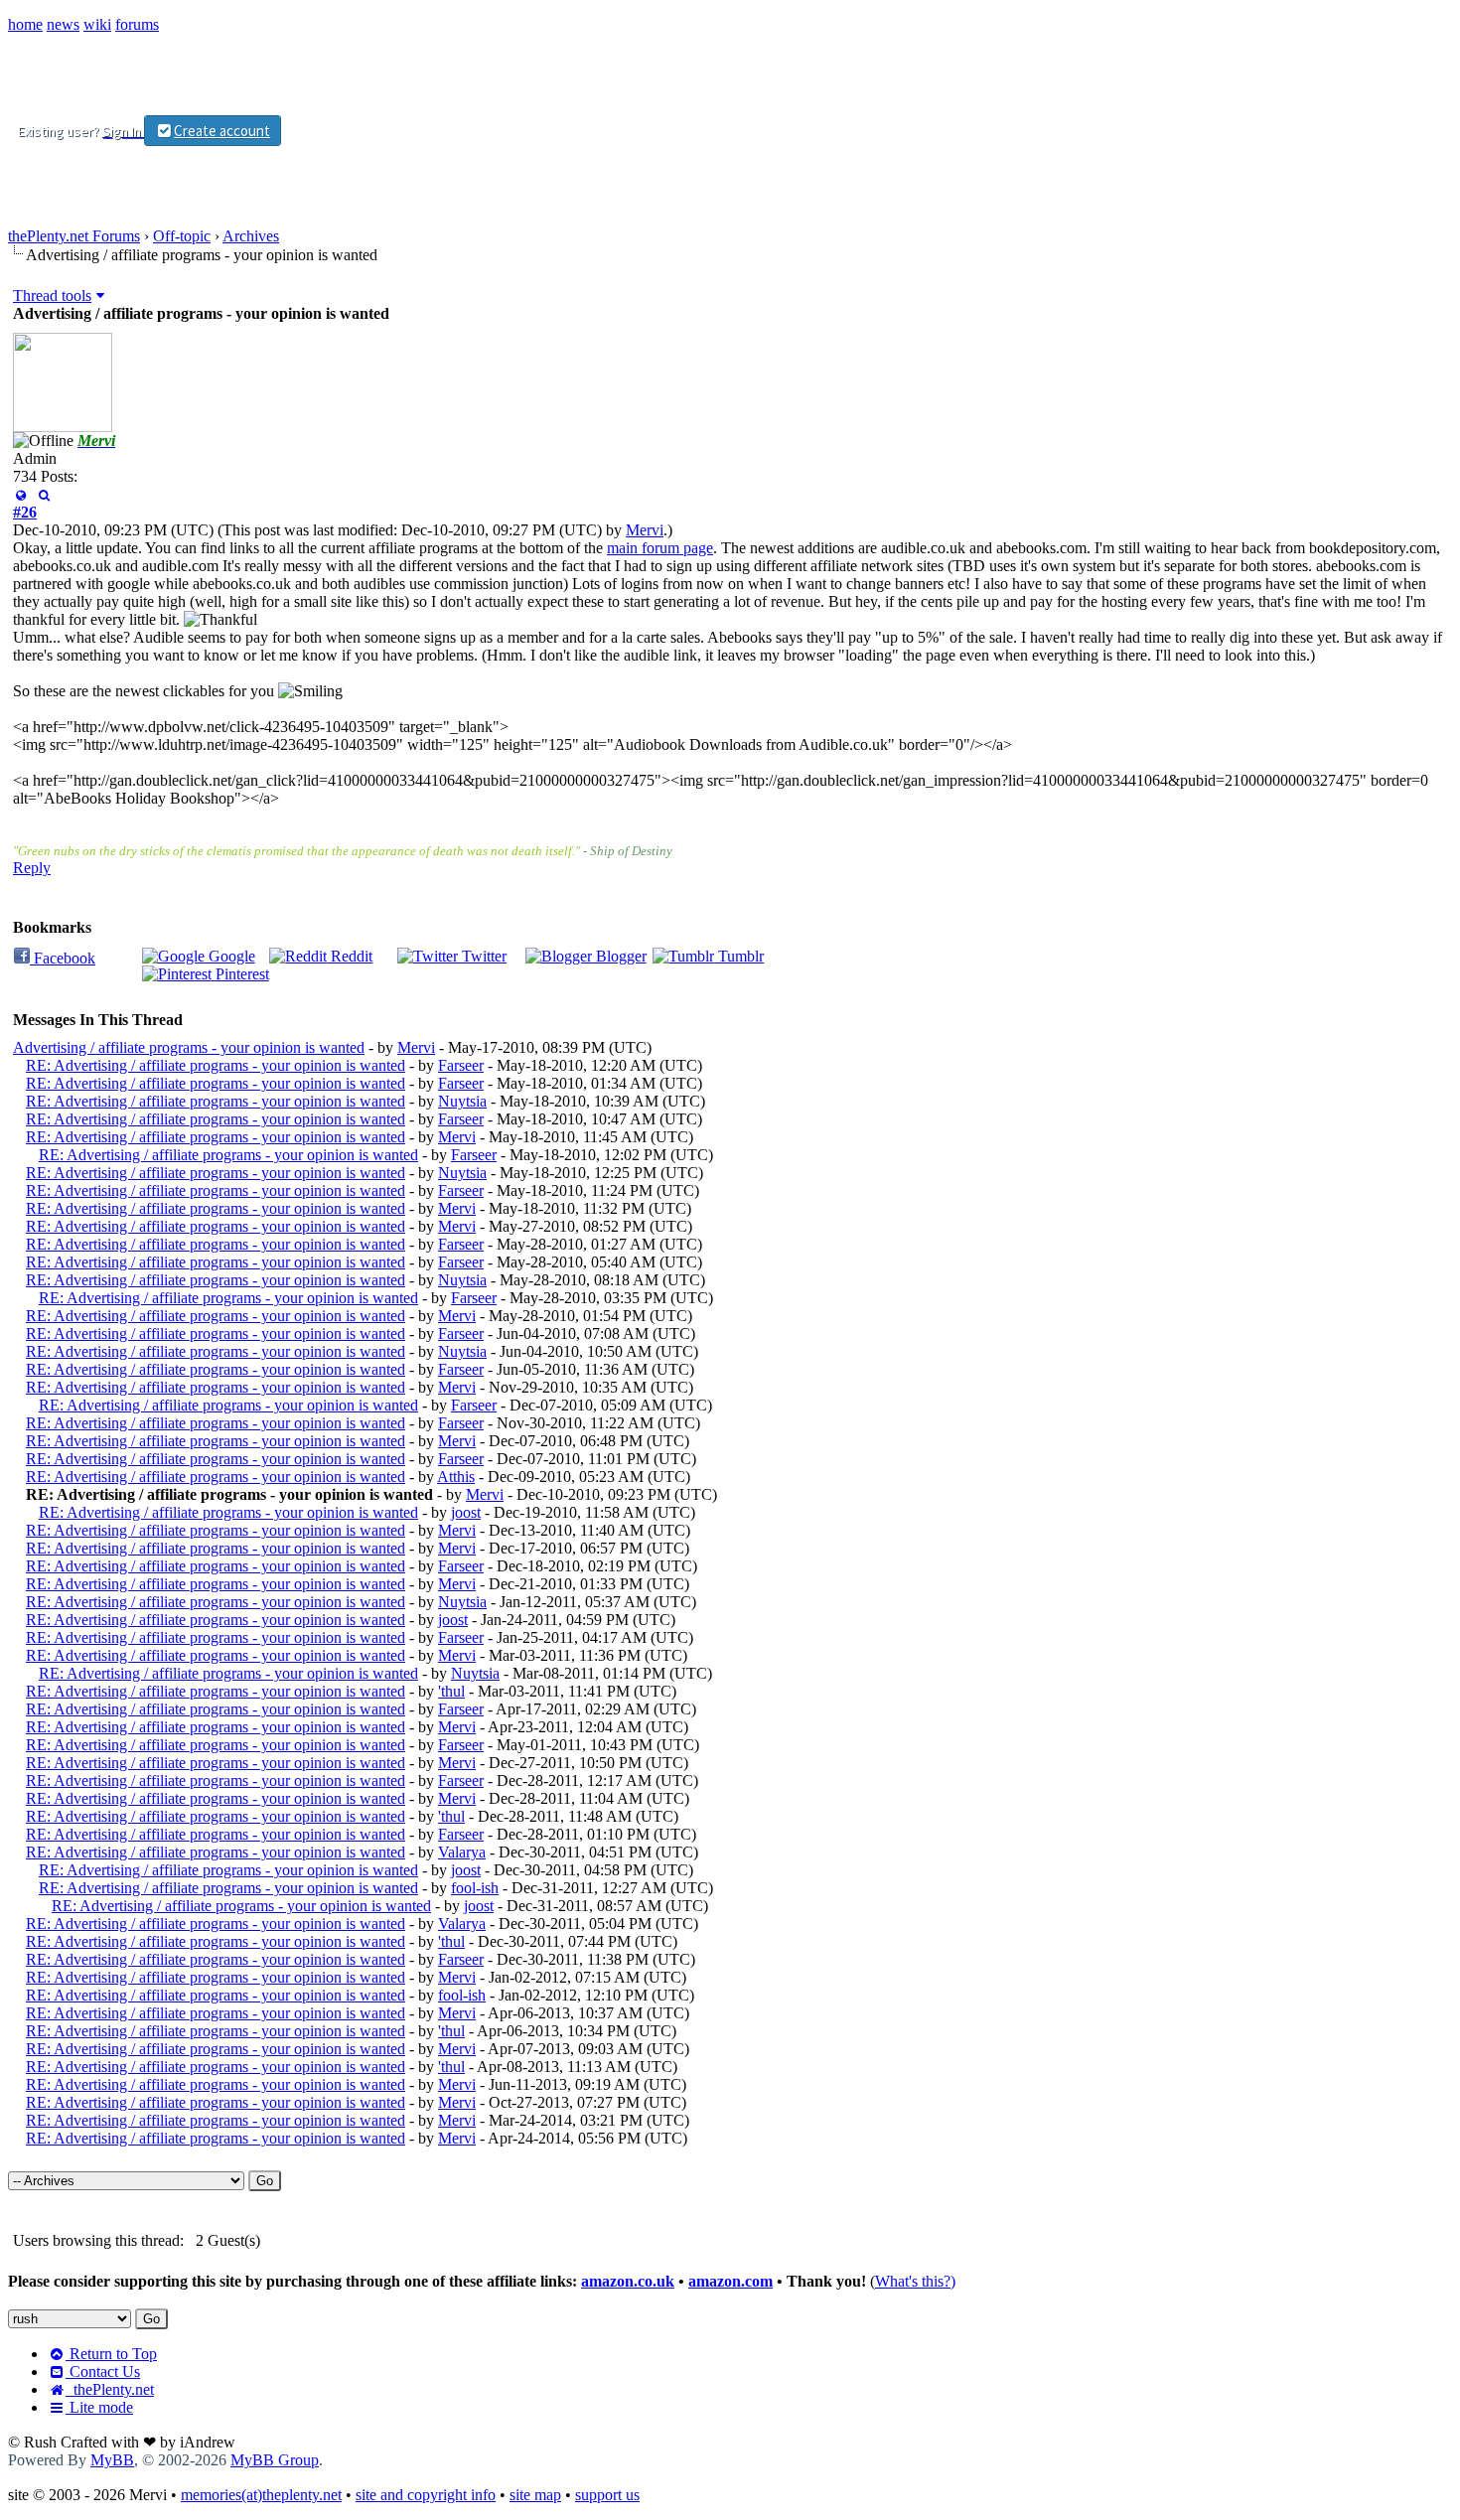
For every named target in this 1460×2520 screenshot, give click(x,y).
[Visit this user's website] (20, 494)
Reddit (350, 956)
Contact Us (103, 2372)
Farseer (461, 1065)
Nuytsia (462, 1101)
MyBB (112, 2460)
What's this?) (915, 2281)
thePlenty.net (110, 2389)
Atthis (456, 1477)
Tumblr (739, 956)
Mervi (645, 530)
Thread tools (52, 296)
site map (535, 2495)
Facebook (63, 958)
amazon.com (730, 2281)
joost (466, 1512)
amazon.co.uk (628, 2281)
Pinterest (240, 974)
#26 (25, 512)
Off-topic (182, 236)
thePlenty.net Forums (74, 236)
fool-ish (475, 1888)
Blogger (619, 956)
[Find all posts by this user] (43, 494)
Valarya (462, 1852)
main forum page (660, 548)
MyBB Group (275, 2460)
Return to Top (111, 2354)
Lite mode (99, 2407)
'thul (451, 1691)
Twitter (482, 956)
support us (607, 2495)
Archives (251, 236)
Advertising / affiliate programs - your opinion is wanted (189, 1047)
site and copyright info (426, 2495)
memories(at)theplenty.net (261, 2495)
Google (230, 956)
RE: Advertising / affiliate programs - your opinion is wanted (216, 1065)
